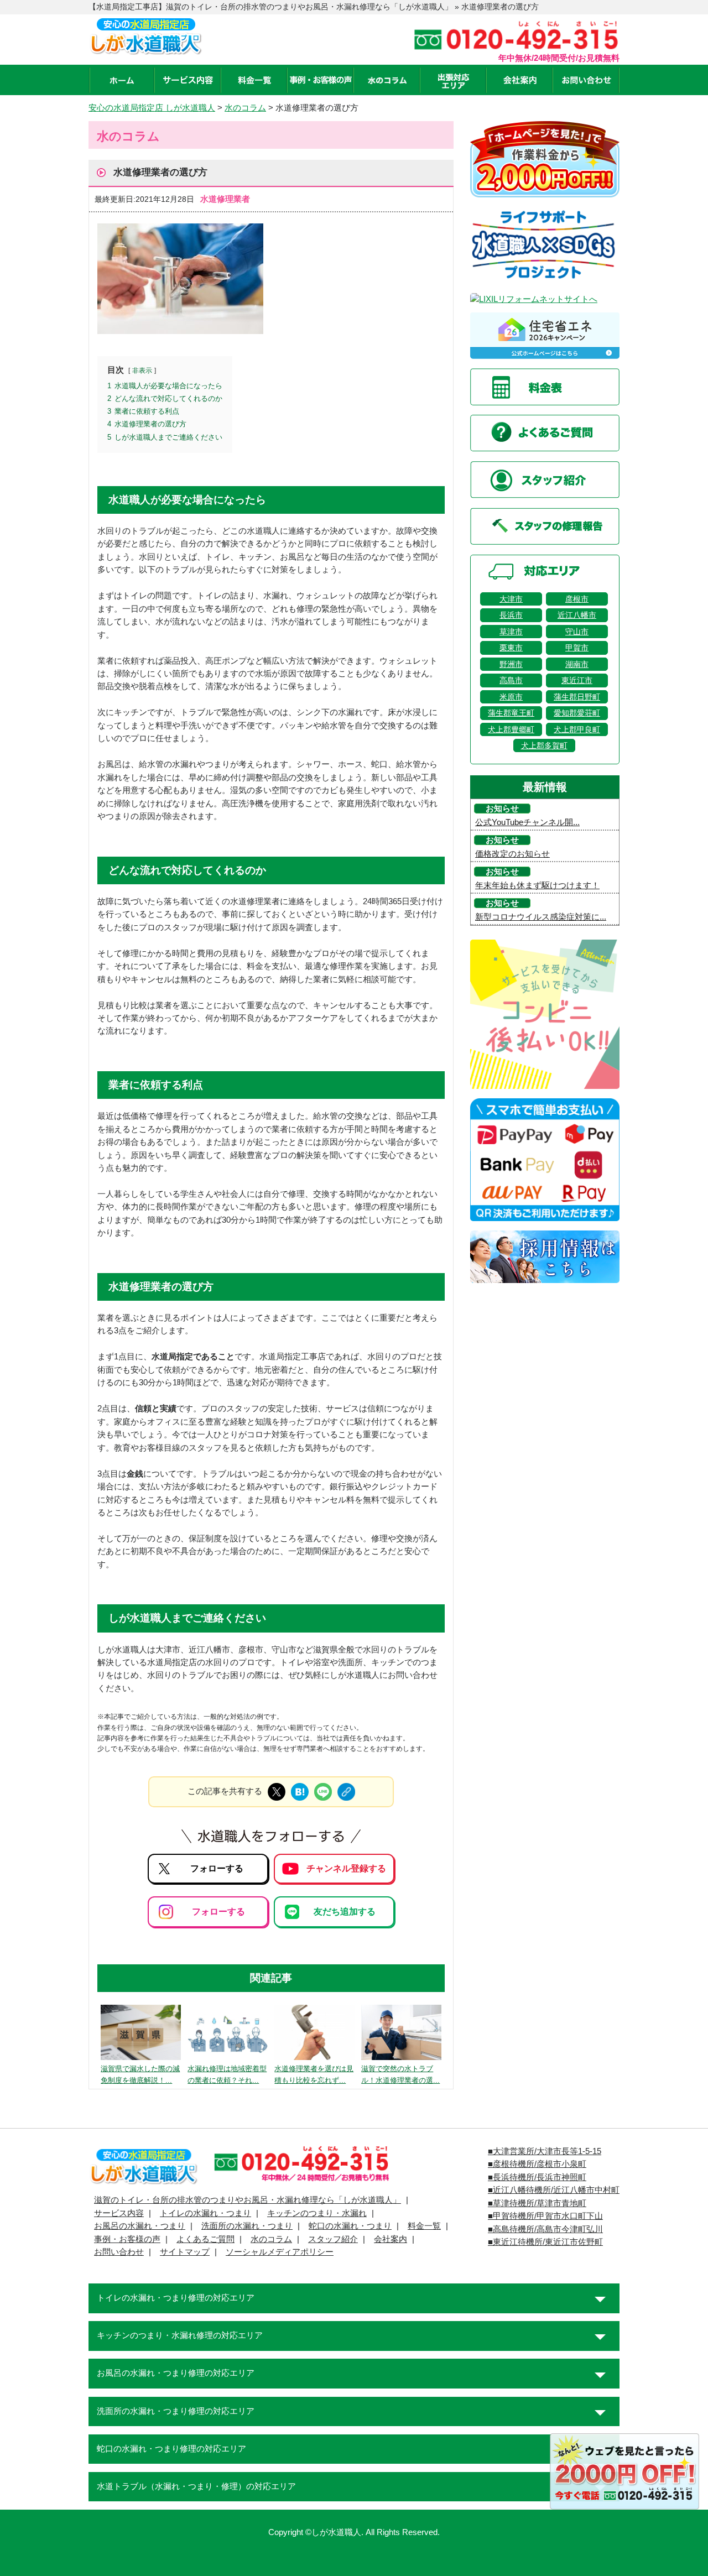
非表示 (142, 370)
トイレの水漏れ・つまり (205, 2213)
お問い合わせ (119, 2252)
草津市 (511, 632)
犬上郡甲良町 (577, 729)
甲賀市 (577, 648)
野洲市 (511, 664)
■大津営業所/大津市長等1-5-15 (545, 2151)
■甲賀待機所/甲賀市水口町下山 (545, 2216)
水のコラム (271, 2239)
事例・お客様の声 (127, 2239)
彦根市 (577, 599)
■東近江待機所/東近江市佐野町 (545, 2242)
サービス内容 (119, 2213)
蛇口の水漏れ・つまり (350, 2226)
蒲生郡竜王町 (511, 713)
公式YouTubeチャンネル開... (527, 822)
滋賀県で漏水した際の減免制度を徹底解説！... (140, 2074)
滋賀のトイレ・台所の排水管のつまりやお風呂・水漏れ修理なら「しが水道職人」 (248, 2200)
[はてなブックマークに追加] (300, 1792)
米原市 (511, 697)
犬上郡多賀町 (544, 745)
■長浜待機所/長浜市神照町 (537, 2177)
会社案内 (391, 2239)
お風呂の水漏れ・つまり (140, 2226)
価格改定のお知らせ (512, 854)
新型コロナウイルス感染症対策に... (541, 917)
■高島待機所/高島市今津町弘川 (545, 2229)
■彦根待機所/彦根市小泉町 (537, 2164)
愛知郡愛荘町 (577, 713)
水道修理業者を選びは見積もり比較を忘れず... (314, 2074)
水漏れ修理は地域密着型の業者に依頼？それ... (227, 2074)
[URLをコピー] (346, 1792)
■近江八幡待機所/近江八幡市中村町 (554, 2190)
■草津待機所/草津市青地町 (537, 2203)
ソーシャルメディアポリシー (280, 2252)
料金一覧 (424, 2226)
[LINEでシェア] (323, 1792)
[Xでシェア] (277, 1792)
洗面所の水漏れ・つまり (247, 2226)
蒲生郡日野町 (577, 697)
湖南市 (577, 664)
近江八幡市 (577, 615)
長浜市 (511, 615)
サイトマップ (185, 2252)
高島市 (511, 680)
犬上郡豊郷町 (511, 729)
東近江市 (577, 680)
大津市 (511, 599)
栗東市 (511, 648)
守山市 (577, 632)
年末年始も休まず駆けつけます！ (537, 885)
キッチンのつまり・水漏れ (317, 2213)
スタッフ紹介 (333, 2239)
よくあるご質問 (205, 2239)
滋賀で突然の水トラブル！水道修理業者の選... (400, 2074)
